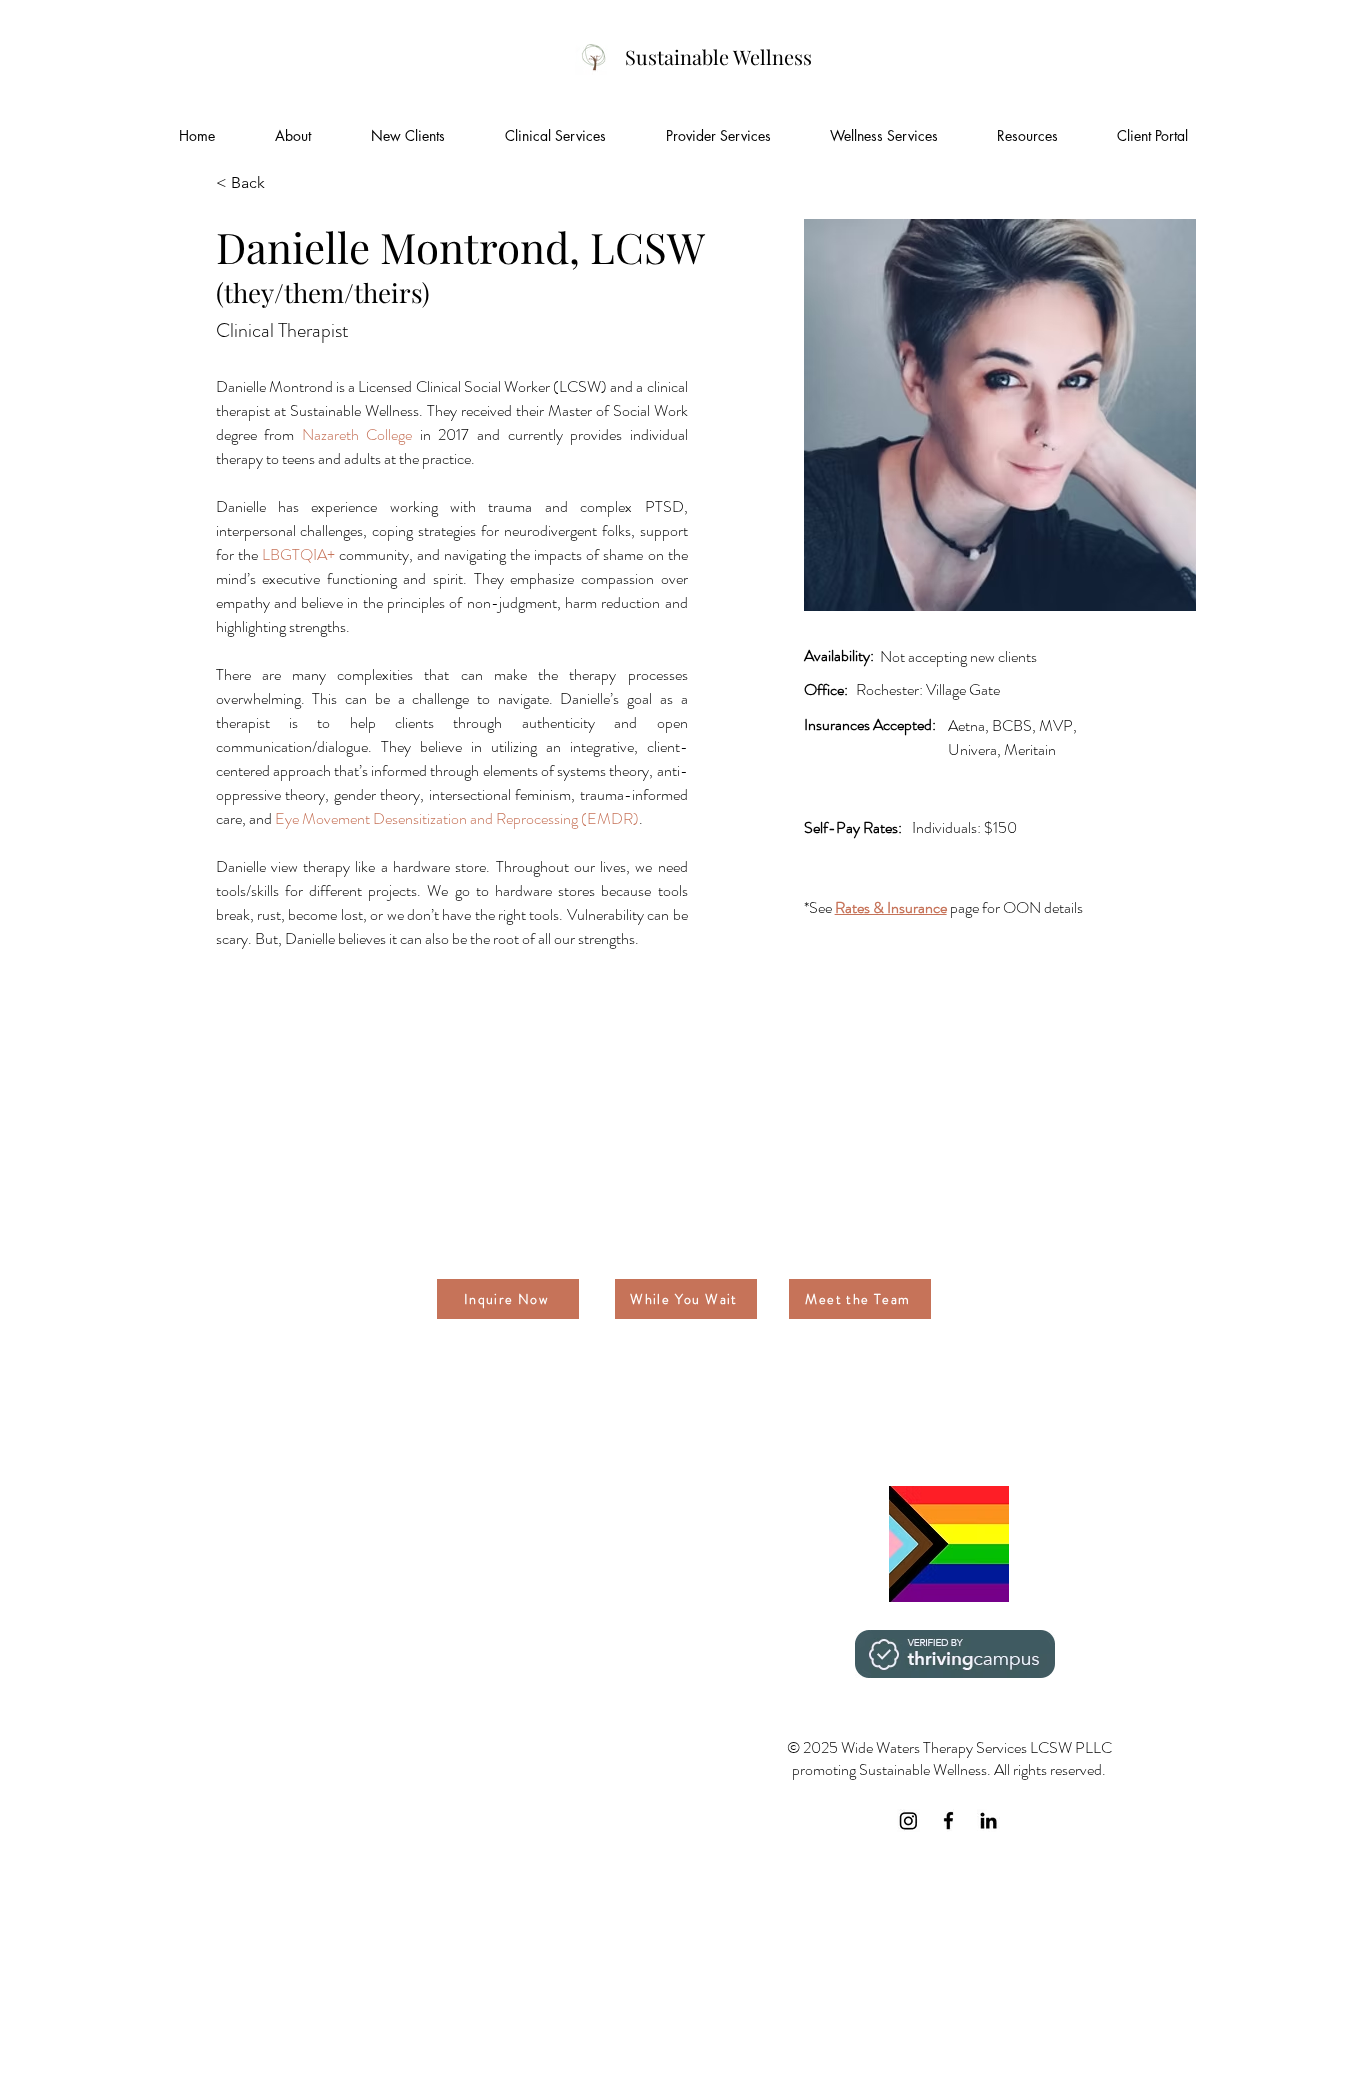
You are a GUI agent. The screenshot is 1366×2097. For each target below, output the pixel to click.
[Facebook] (948, 1820)
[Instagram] (908, 1820)
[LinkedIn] (988, 1820)
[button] (408, 136)
